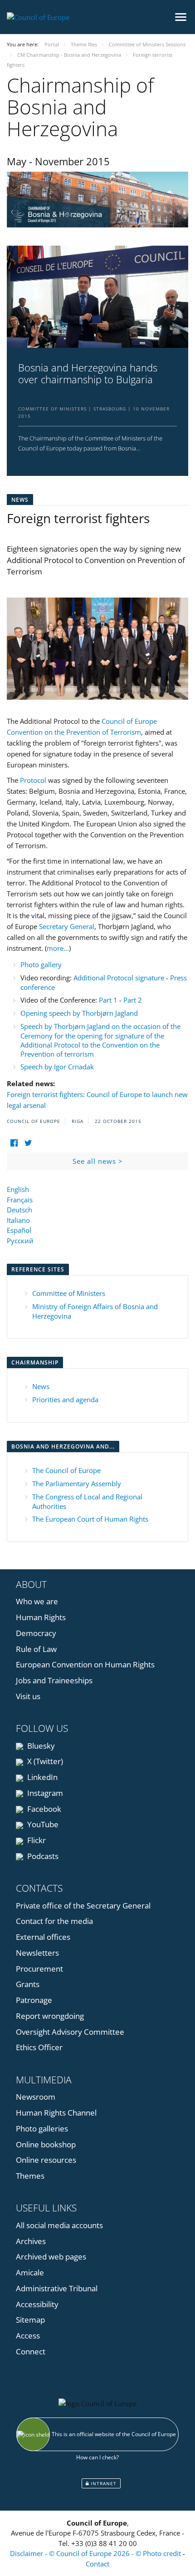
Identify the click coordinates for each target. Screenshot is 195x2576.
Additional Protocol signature (119, 978)
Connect (31, 2351)
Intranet (103, 2483)
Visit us (28, 1696)
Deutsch (19, 1210)
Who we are (37, 1601)
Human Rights (41, 1617)
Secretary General (67, 926)
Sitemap (30, 2320)
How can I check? (97, 2457)
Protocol (33, 780)
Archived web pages (51, 2257)
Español (19, 1230)
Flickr (36, 1840)
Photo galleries (42, 2129)
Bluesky (40, 1746)
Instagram (44, 1793)
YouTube (42, 1824)
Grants (28, 1984)
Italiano (18, 1220)
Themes (30, 2176)
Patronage (34, 2000)
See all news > (98, 1161)
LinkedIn (41, 1777)
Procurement (39, 1969)
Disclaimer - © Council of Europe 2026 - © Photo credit (96, 2553)
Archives (31, 2241)
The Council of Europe (66, 1470)
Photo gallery (41, 964)
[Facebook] (14, 1143)
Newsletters (37, 1953)
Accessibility (37, 2304)
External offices (43, 1937)
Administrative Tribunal (57, 2288)
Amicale (30, 2272)
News (41, 1386)
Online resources (46, 2160)
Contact (97, 2564)
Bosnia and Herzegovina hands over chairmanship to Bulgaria (88, 373)
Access (28, 2336)
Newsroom (36, 2097)
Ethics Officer (39, 2047)
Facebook (43, 1809)
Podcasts (42, 1856)
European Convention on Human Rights (85, 1664)
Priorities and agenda (65, 1399)
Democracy (36, 1633)
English (18, 1189)
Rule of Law (36, 1649)
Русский (20, 1241)
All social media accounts (59, 2225)
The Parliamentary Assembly (77, 1483)
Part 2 (133, 1000)
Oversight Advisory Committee (70, 2032)
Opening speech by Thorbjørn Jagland (79, 1013)
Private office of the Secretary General (83, 1906)
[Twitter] (28, 1143)
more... (58, 948)
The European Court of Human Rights (90, 1519)
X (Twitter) (44, 1761)
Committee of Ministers (69, 1293)
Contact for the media (54, 1921)
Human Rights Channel (56, 2113)
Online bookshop (46, 2144)
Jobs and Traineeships (54, 1680)
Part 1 (108, 1000)
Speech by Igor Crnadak (57, 1067)
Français (20, 1200)
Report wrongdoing (50, 2016)
